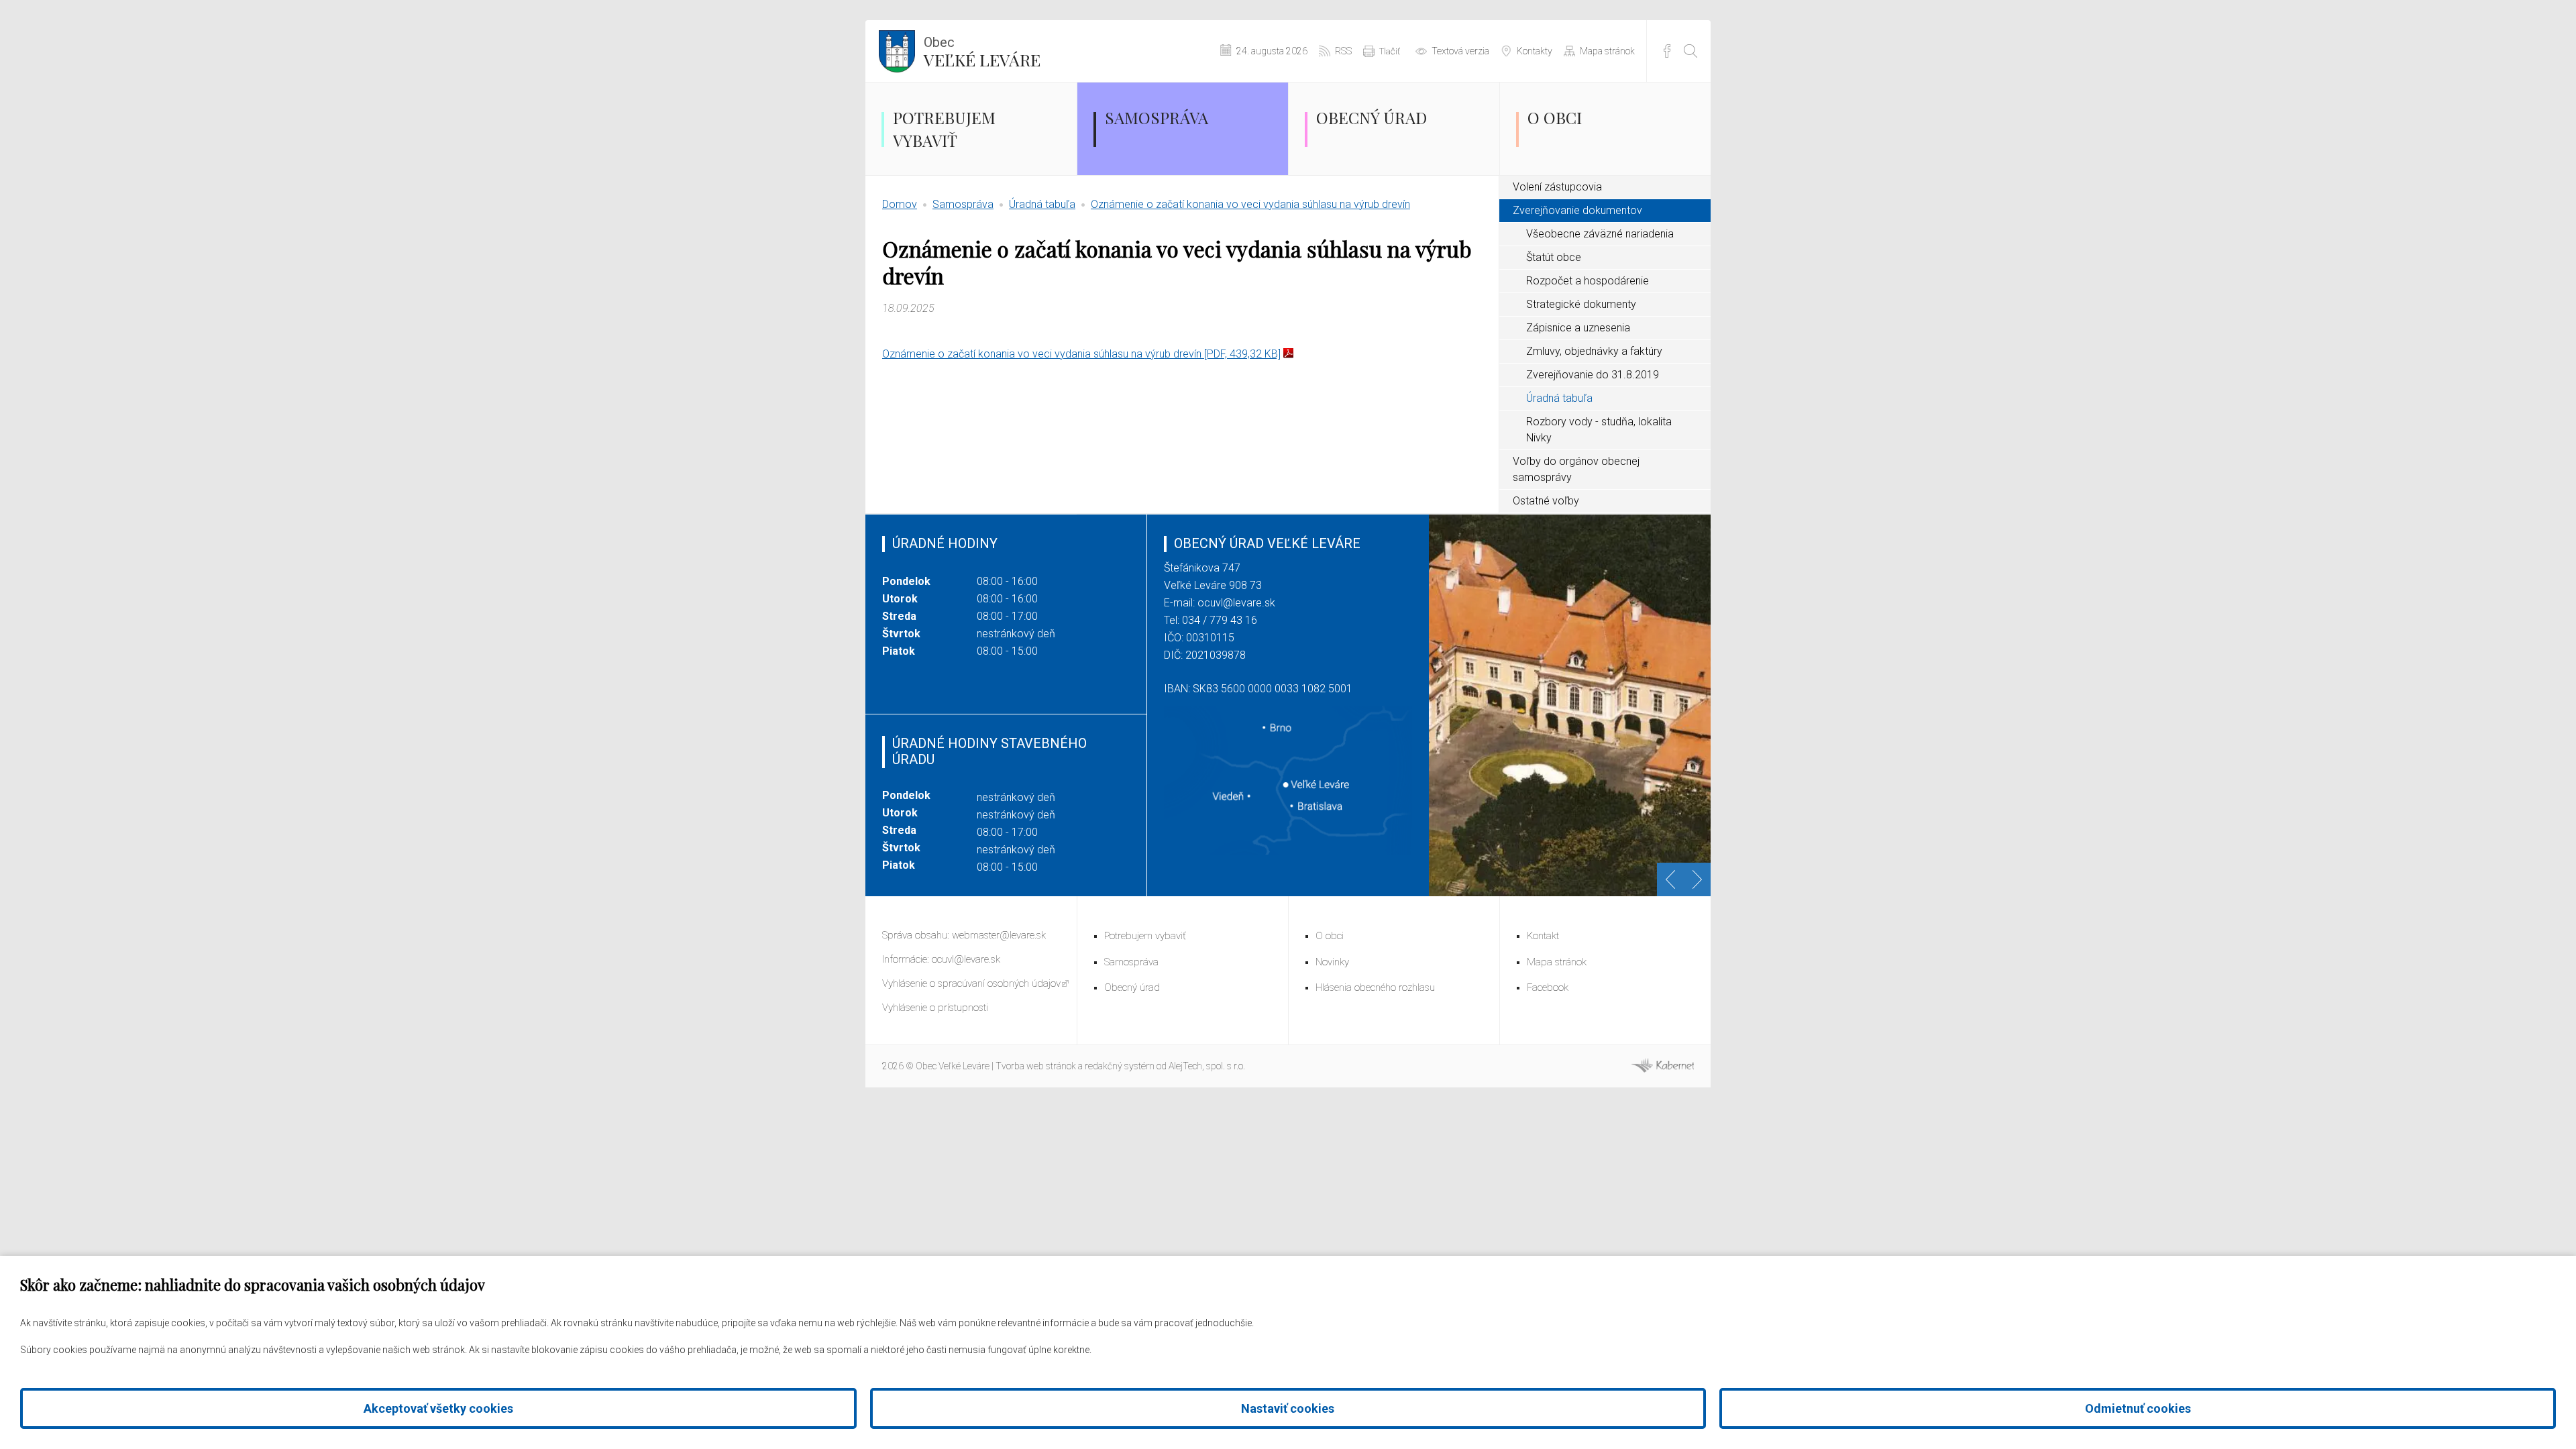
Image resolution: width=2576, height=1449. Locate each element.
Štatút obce (1554, 257)
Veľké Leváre (982, 52)
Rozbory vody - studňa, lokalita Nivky (1599, 430)
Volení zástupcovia (1557, 187)
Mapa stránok (1607, 51)
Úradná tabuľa (1042, 204)
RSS (1343, 51)
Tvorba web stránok (1036, 1066)
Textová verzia (1460, 51)
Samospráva (1157, 117)
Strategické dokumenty (1581, 304)
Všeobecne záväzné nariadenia (1600, 234)
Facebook (1667, 51)
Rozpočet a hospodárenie (1588, 281)
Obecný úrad (1372, 117)
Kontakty (1535, 51)
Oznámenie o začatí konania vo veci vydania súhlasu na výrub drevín (1250, 204)
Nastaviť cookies (1288, 1408)
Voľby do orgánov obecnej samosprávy (1576, 469)
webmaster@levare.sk (999, 935)
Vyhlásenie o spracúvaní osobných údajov (971, 983)
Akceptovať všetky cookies (438, 1408)
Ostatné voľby (1546, 501)
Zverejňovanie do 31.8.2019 (1593, 375)
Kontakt (1543, 936)
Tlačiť (1390, 51)
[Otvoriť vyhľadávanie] (1690, 51)
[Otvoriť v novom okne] (1662, 1069)
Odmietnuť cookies (2138, 1408)
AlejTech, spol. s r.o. (1207, 1066)
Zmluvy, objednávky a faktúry (1594, 351)
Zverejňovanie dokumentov (1577, 210)
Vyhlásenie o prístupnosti (935, 1008)
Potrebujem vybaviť (944, 129)
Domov (900, 204)
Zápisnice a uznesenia (1578, 328)
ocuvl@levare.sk (1236, 603)
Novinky (1332, 962)
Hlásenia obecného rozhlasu (1375, 987)
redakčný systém (1120, 1066)
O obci (1555, 117)
